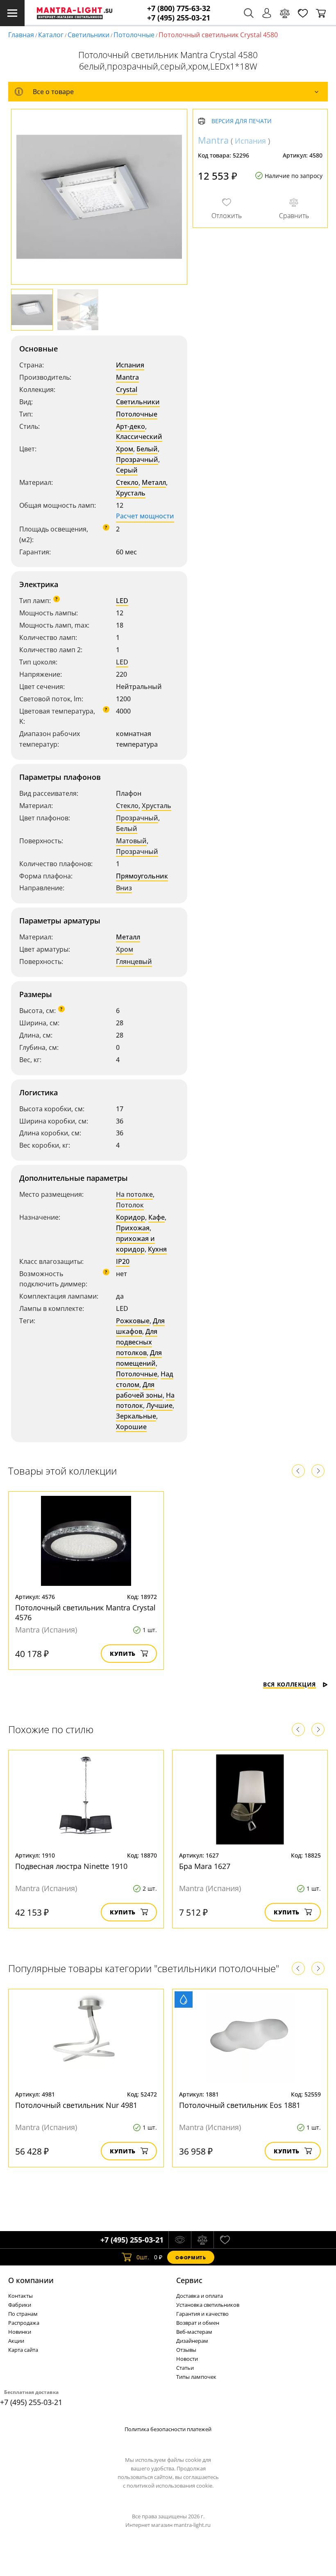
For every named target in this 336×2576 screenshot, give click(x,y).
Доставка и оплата (200, 2296)
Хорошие (131, 1427)
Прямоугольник (142, 876)
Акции (16, 2341)
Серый (127, 470)
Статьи (185, 2368)
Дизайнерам (192, 2341)
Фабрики (20, 2305)
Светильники (89, 35)
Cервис (189, 2280)
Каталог (51, 35)
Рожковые (133, 1321)
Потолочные (134, 35)
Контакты (20, 2296)
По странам (23, 2314)
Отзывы (186, 2350)
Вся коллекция (289, 1684)
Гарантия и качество (202, 2314)
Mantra (127, 377)
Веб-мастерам (194, 2332)
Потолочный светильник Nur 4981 (76, 2105)
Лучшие (159, 1405)
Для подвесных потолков (137, 1342)
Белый (147, 449)
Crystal (127, 390)
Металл (154, 482)
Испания (130, 365)
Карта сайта (23, 2350)
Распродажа (24, 2323)
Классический (139, 437)
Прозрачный (137, 459)
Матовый (131, 841)
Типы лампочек (196, 2377)
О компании (31, 2280)
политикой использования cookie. (170, 2486)
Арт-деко (131, 426)
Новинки (20, 2332)
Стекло (127, 482)
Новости (187, 2359)
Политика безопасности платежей (168, 2429)
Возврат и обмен (198, 2323)
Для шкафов (140, 1326)
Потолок (130, 1205)
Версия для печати (242, 121)
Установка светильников (208, 2305)
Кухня (157, 1249)
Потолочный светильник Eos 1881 (240, 2105)
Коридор (131, 1217)
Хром (125, 449)
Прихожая (133, 1228)
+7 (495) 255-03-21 (179, 18)
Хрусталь (131, 493)
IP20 (123, 1261)
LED (122, 601)
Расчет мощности (145, 516)
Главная (21, 35)
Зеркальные (136, 1416)
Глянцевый (134, 961)
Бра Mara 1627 (205, 1866)
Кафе (157, 1217)
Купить (123, 1654)
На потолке (134, 1194)
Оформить (191, 2257)
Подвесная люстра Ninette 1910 (71, 1866)
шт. (143, 2257)
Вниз (124, 888)
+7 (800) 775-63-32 (179, 8)
